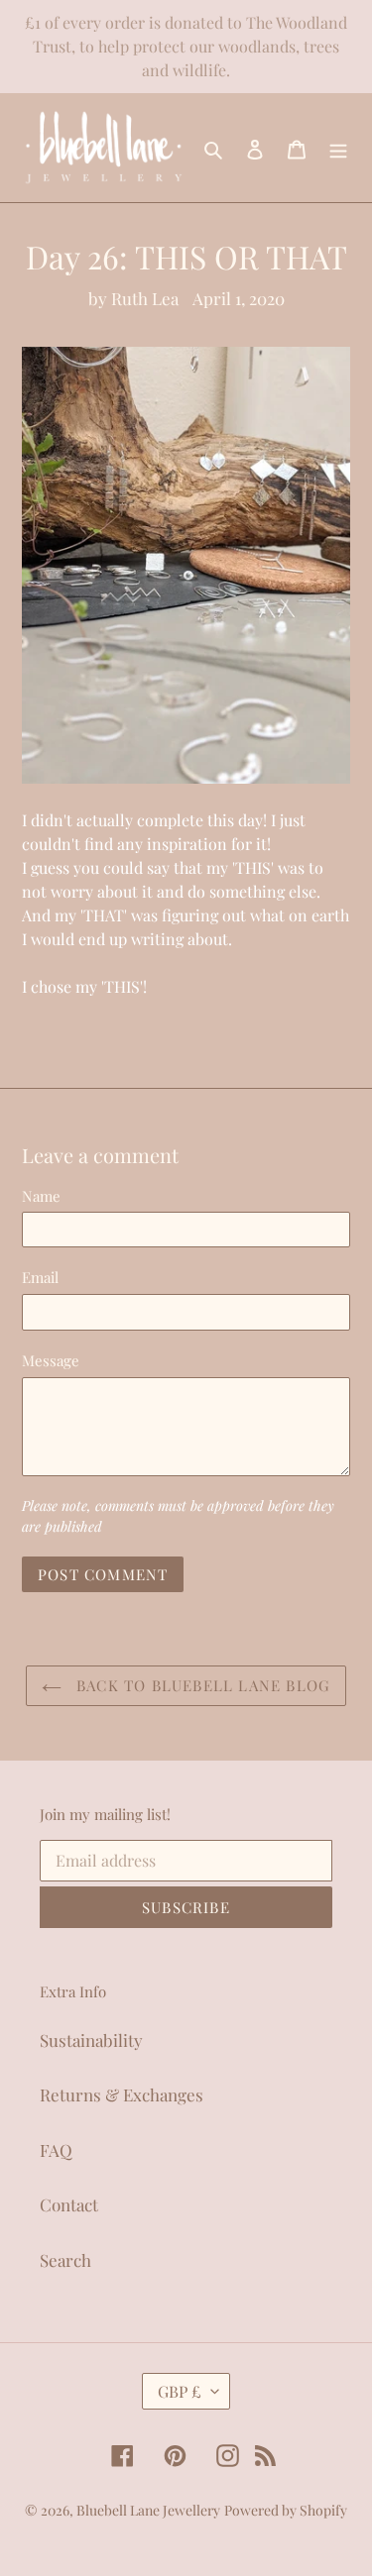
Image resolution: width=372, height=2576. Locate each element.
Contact (69, 2204)
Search (65, 2260)
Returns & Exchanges (122, 2094)
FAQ (56, 2150)
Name (41, 1196)
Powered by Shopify (286, 2510)
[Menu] (338, 148)
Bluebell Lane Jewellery (148, 2510)
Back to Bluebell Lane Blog (201, 1685)
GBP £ (180, 2391)
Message (51, 1360)
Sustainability (91, 2040)
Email (40, 1277)
